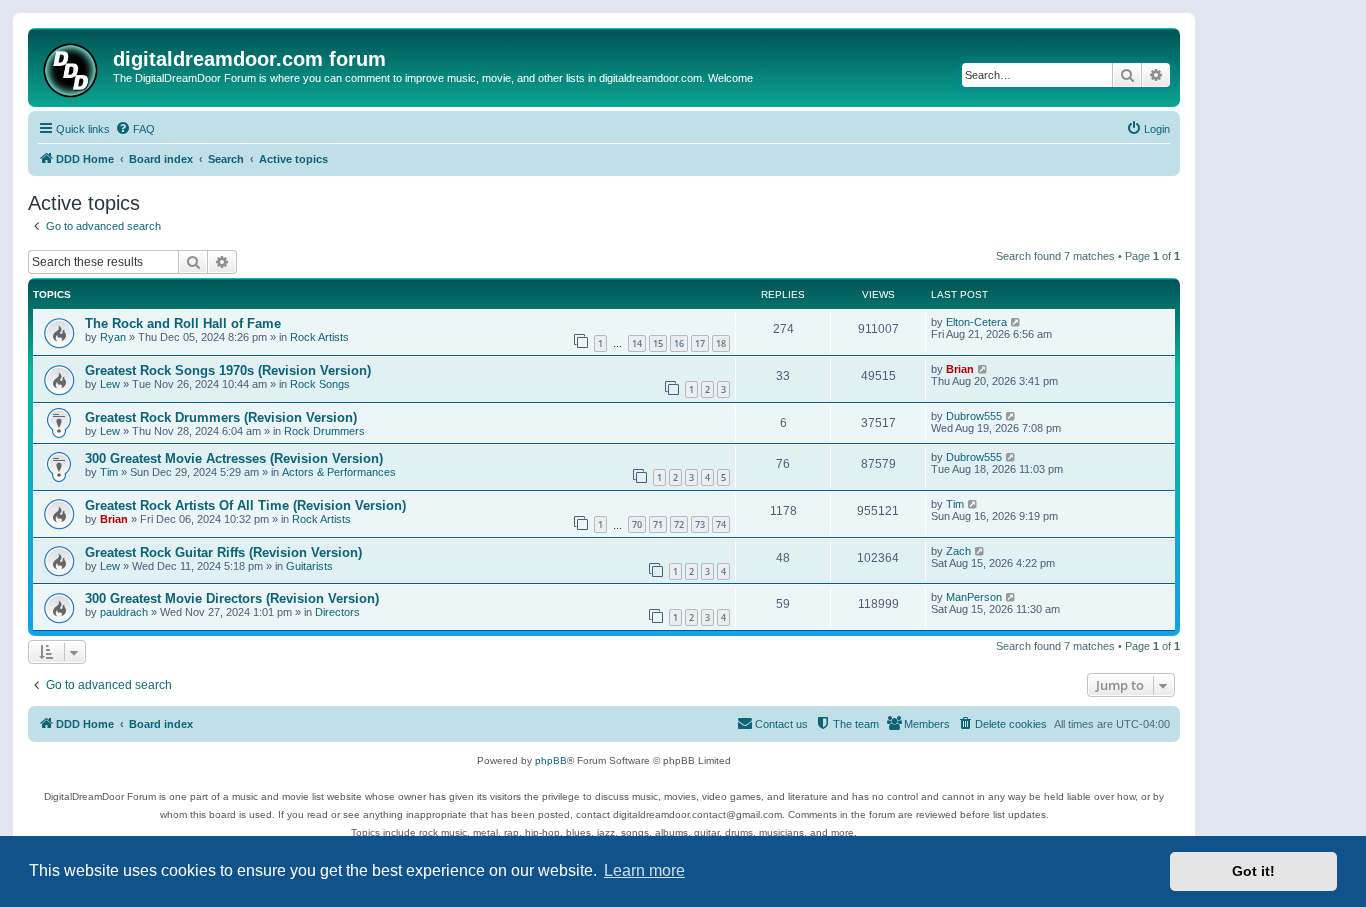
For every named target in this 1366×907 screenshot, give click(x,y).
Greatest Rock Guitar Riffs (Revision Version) (223, 552)
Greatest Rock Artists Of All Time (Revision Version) (245, 505)
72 (679, 524)
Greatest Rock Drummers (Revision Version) (221, 417)
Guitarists (309, 566)
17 (700, 343)
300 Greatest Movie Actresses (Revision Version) (234, 458)
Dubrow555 (974, 416)
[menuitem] (135, 129)
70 (637, 524)
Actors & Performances (339, 472)
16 (679, 343)
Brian (960, 369)
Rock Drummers (324, 431)
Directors (337, 612)
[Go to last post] (1016, 322)
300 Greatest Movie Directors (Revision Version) (232, 598)
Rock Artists (319, 337)
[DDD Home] (73, 67)
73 (700, 524)
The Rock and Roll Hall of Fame (183, 323)
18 (721, 343)
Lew (110, 384)
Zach (958, 551)
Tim (109, 472)
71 (658, 524)
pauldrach (124, 612)
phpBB (551, 760)
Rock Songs (320, 384)
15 (658, 343)
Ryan (113, 337)
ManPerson (974, 597)
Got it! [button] (1253, 871)
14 (637, 343)
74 (721, 524)
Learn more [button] (644, 870)
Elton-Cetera (976, 322)
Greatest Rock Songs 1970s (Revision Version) (228, 370)
